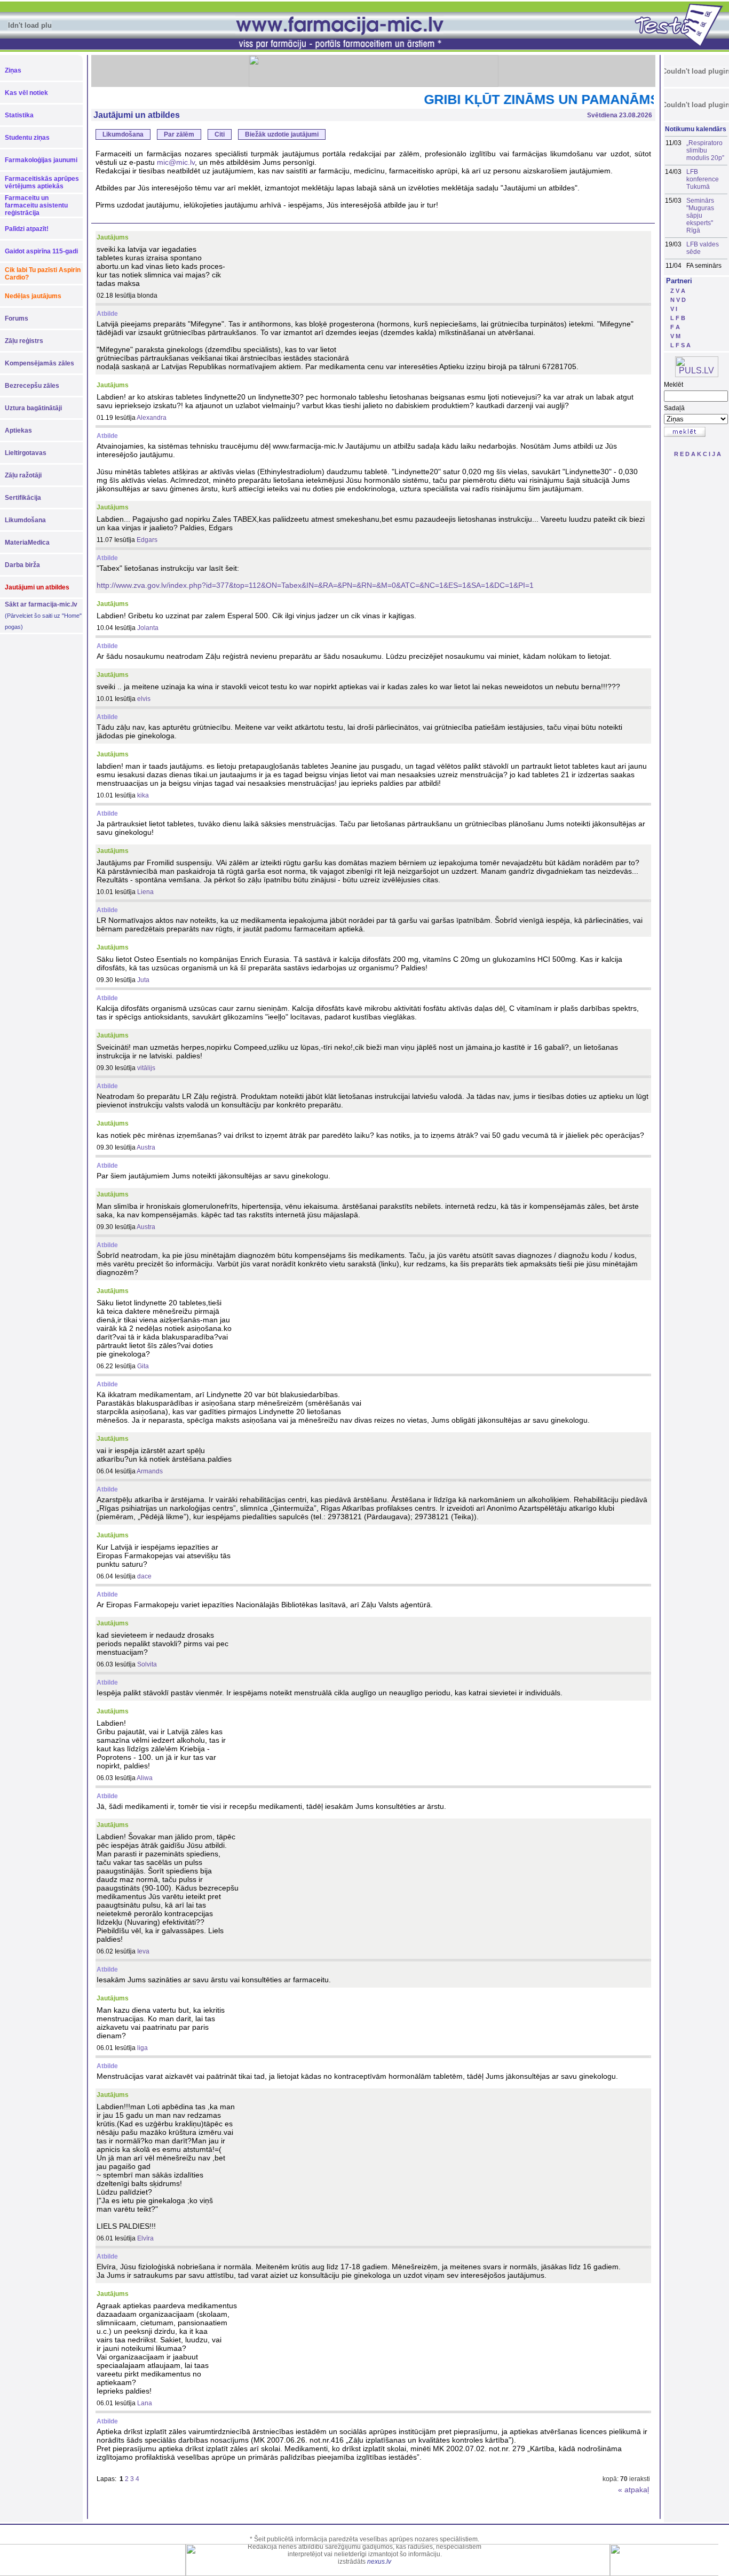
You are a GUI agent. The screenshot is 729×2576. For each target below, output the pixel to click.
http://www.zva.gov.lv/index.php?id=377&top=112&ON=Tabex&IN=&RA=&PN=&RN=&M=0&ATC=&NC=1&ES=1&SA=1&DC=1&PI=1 (315, 585)
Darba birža (22, 565)
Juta (143, 980)
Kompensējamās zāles (39, 363)
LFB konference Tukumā (703, 179)
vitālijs (146, 1068)
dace (144, 1576)
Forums (17, 318)
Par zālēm (179, 134)
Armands (150, 1471)
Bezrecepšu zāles (32, 386)
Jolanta (148, 628)
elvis (144, 699)
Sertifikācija (23, 498)
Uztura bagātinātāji (33, 408)
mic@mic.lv (176, 162)
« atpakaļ (633, 2490)
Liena (145, 892)
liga (142, 2048)
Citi (220, 134)
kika (143, 795)
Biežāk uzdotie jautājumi (282, 134)
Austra (146, 1147)
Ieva (143, 1951)
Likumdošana (25, 520)
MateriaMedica (27, 543)
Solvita (147, 1664)
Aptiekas (18, 430)
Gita (143, 1366)
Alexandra (152, 418)
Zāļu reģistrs (24, 341)
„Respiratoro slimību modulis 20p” (705, 150)
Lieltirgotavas (26, 453)
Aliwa (145, 1778)
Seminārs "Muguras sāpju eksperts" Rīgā (700, 216)
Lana (145, 2403)
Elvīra (145, 2238)
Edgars (147, 540)
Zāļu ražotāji (23, 475)
